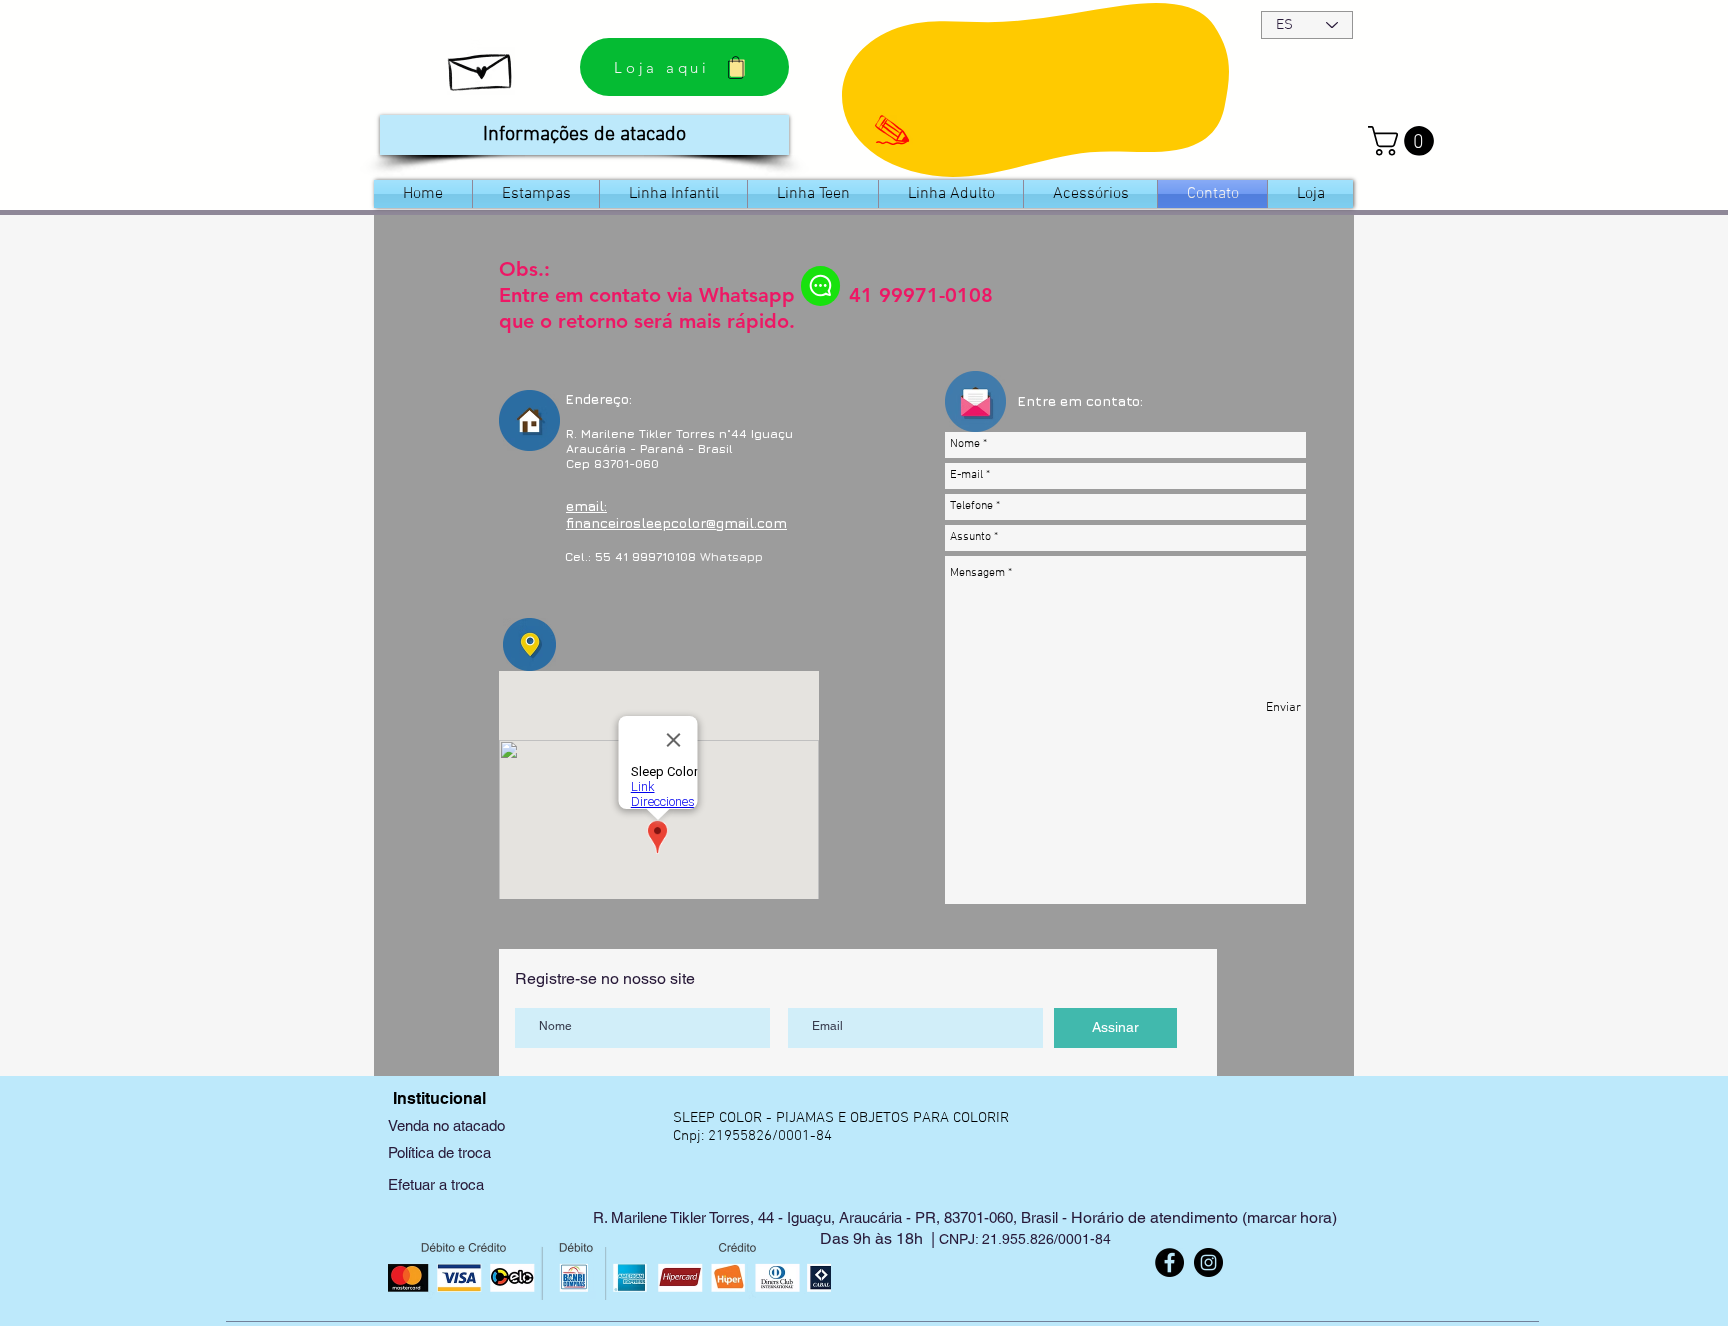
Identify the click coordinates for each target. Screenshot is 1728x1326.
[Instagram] (1208, 1262)
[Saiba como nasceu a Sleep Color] (481, 67)
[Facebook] (1169, 1262)
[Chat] (820, 286)
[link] (1404, 141)
